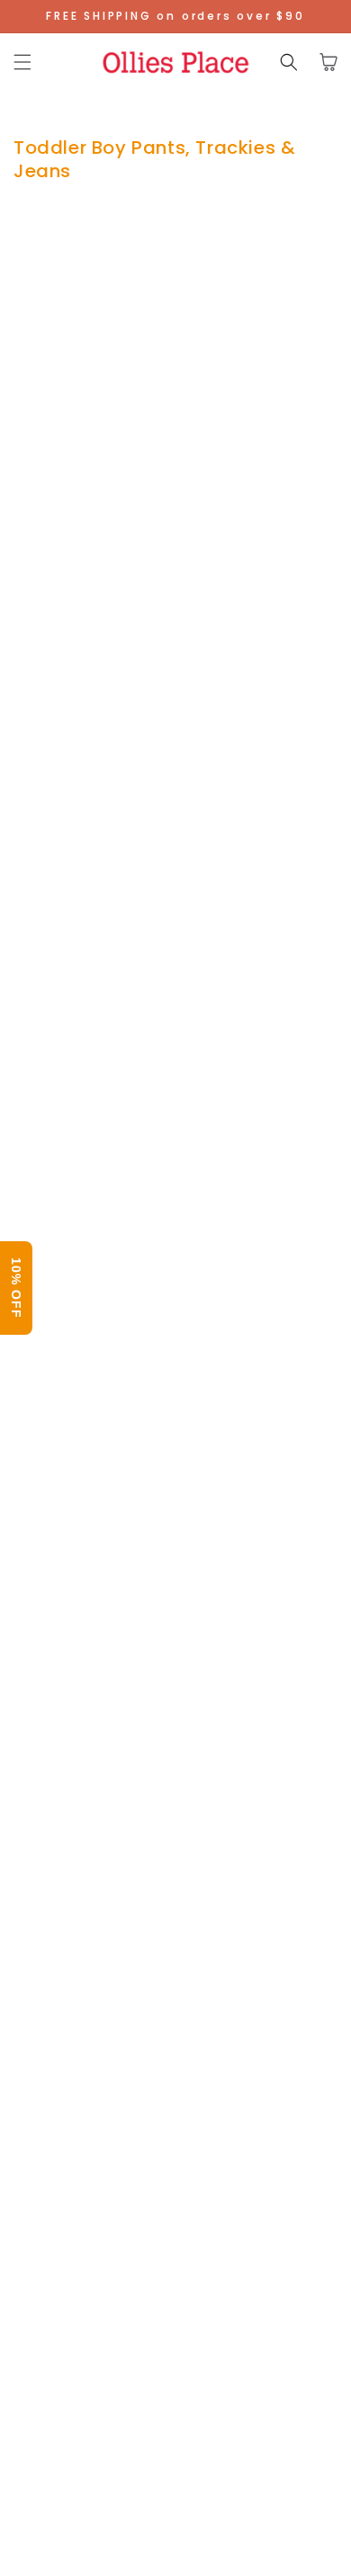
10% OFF (16, 1288)
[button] (22, 62)
